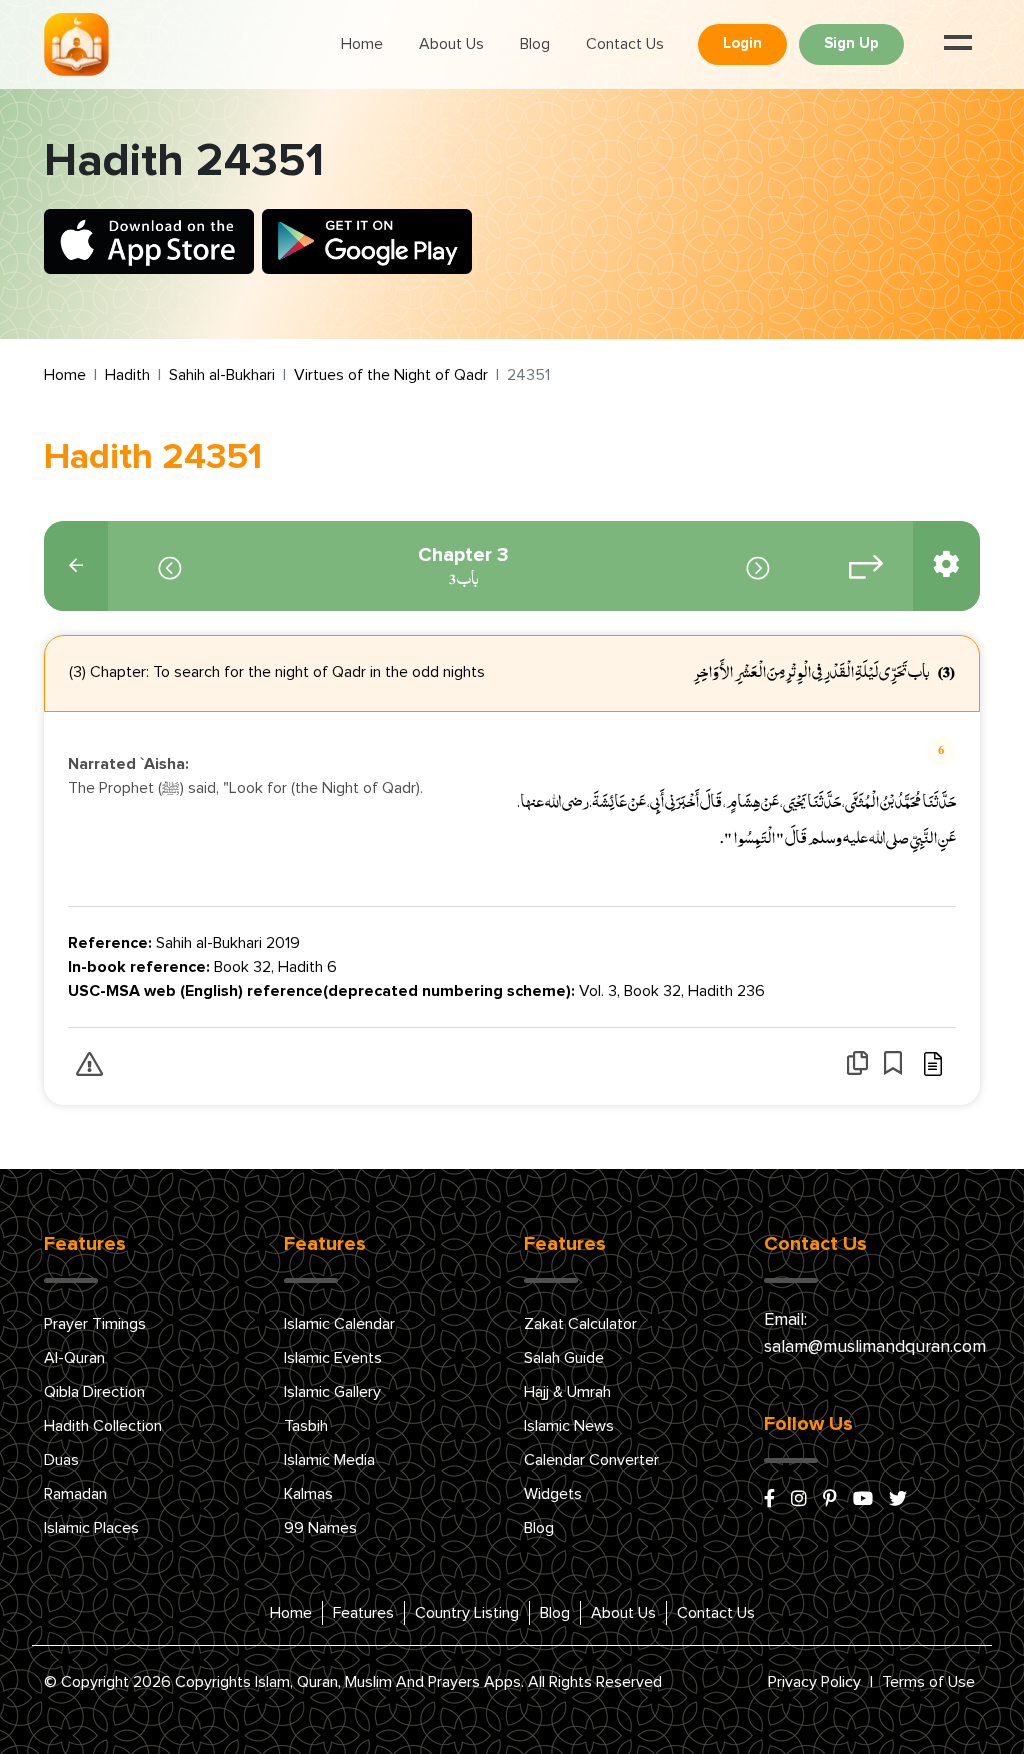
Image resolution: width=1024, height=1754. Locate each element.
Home (362, 44)
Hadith (127, 375)
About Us (451, 44)
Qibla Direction (94, 1392)
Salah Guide (564, 1358)
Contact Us (625, 44)
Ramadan (75, 1494)
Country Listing (467, 1613)
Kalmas (308, 1494)
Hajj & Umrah (567, 1392)
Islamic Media (329, 1460)
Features (363, 1613)
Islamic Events (333, 1358)
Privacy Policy (814, 1682)
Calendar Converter (591, 1460)
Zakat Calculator (580, 1324)
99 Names (320, 1528)
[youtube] (863, 1500)
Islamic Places (91, 1528)
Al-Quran (74, 1358)
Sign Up (851, 43)
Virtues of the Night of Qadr (391, 375)
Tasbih (306, 1426)
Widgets (553, 1494)
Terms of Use (928, 1682)
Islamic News (569, 1426)
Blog (535, 44)
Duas (61, 1460)
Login (742, 43)
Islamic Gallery (332, 1392)
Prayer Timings (95, 1324)
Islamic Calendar (339, 1324)
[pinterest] (830, 1500)
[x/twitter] (898, 1500)
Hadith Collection (103, 1426)
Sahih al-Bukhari (222, 375)
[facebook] (769, 1500)
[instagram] (799, 1500)
